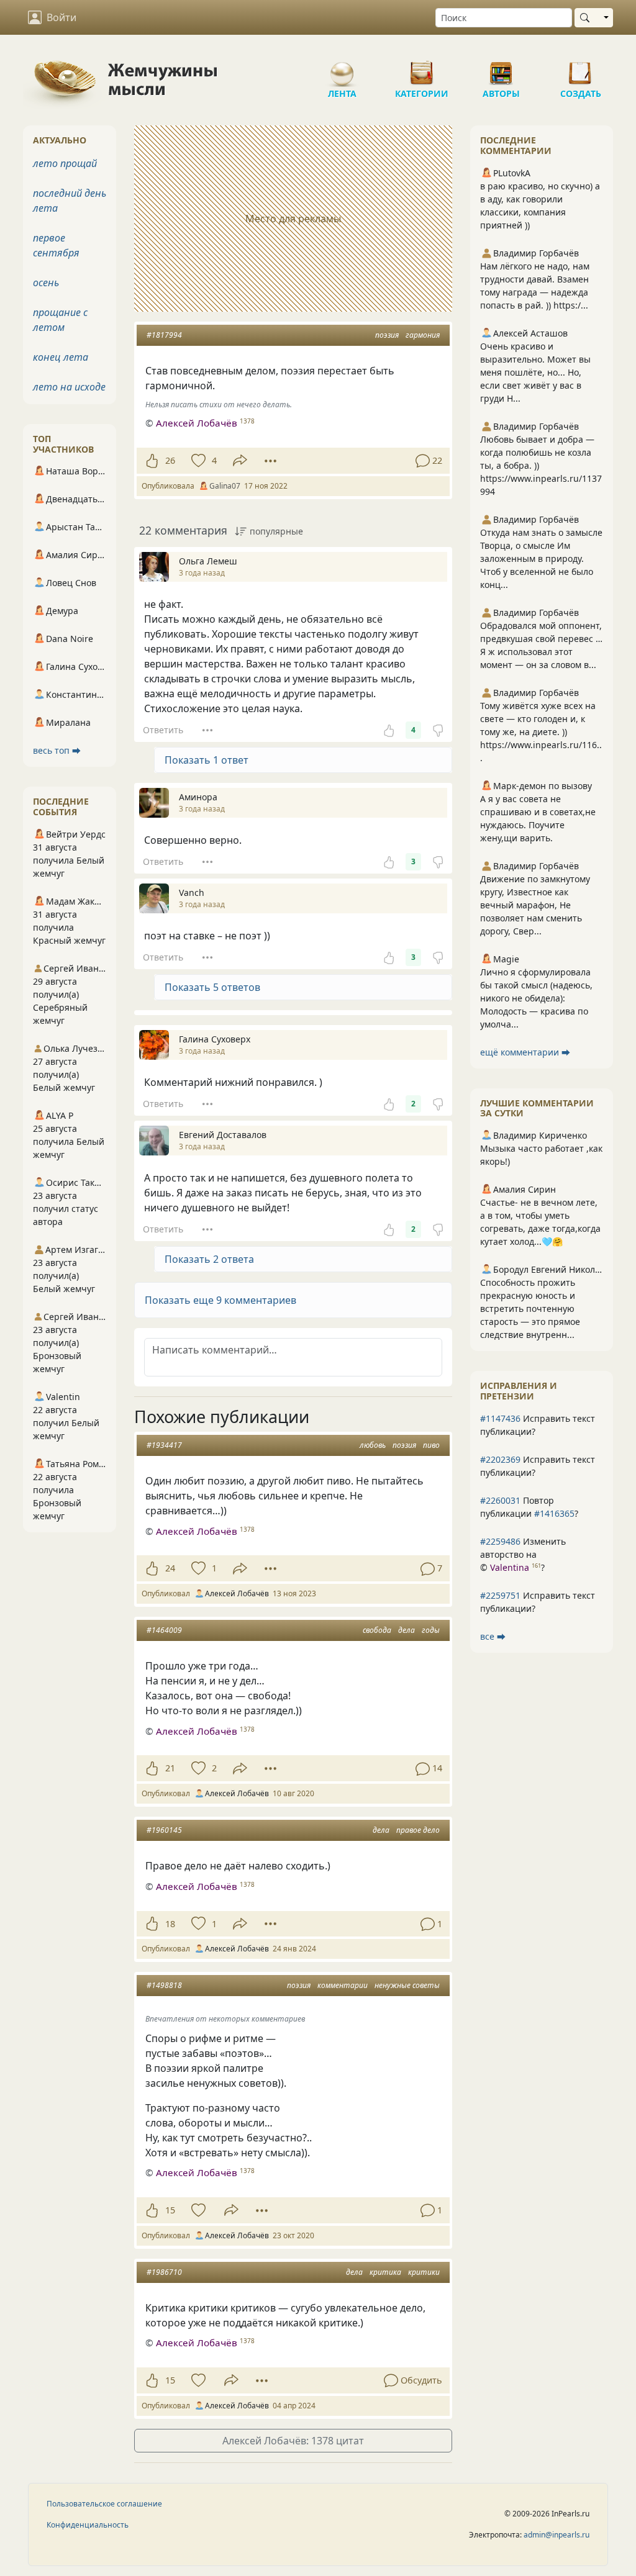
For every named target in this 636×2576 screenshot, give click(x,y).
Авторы (501, 68)
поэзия (387, 335)
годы (431, 1630)
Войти (61, 17)
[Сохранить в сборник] (197, 461)
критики (424, 2272)
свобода (377, 1630)
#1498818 (164, 1985)
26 (170, 460)
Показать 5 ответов (212, 987)
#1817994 (164, 335)
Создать (581, 68)
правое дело (418, 1830)
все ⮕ (493, 1636)
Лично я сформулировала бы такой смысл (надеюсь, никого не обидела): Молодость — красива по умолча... (536, 998)
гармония (423, 335)
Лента (342, 68)
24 (170, 1568)
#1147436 (500, 1418)
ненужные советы (407, 1985)
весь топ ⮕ (57, 750)
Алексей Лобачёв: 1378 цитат (293, 2441)
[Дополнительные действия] (270, 461)
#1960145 (164, 1830)
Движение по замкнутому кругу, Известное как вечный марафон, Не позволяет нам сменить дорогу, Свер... (535, 905)
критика (385, 2272)
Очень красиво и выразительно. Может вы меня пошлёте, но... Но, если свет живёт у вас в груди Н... (535, 372)
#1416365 (554, 1513)
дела (407, 1630)
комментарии (343, 1985)
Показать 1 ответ (207, 760)
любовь (373, 1445)
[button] (293, 1300)
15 (170, 2210)
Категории (422, 68)
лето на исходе (69, 387)
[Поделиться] (240, 460)
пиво (431, 1445)
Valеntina (510, 1567)
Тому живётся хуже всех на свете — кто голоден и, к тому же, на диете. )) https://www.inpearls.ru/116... (541, 732)
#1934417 (164, 1445)
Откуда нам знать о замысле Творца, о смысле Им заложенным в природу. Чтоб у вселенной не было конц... (541, 558)
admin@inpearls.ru (556, 2535)
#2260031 (500, 1500)
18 (170, 1924)
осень (46, 282)
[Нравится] (152, 461)
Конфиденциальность (88, 2525)
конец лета (61, 357)
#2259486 (500, 1541)
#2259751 (500, 1595)
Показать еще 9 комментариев (220, 1300)
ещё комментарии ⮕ (525, 1052)
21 (170, 1768)
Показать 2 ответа (209, 1259)
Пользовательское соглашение (104, 2504)
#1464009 (164, 1630)
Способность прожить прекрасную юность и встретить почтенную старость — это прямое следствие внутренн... (530, 1308)
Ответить (163, 730)
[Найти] (587, 18)
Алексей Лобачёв (197, 423)
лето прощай (65, 163)
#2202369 (500, 1459)
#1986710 (164, 2272)
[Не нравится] (438, 730)
